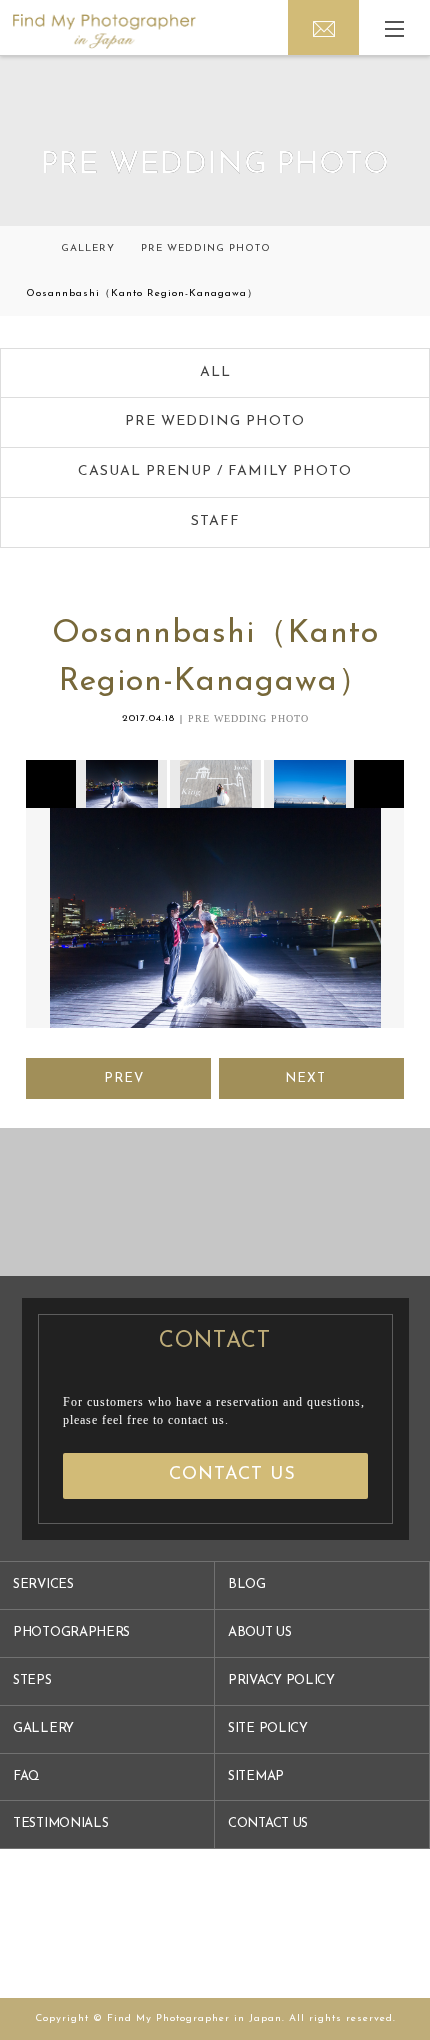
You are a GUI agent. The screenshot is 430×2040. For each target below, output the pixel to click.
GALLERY (43, 1728)
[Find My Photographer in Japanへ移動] (30, 248)
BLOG (247, 1584)
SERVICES (43, 1584)
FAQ (26, 1776)
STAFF (215, 521)
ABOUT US (260, 1632)
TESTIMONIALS (60, 1823)
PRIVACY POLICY (281, 1680)
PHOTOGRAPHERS (71, 1632)
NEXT (305, 1078)
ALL (215, 372)
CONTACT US (268, 1823)
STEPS (32, 1680)
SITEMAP (256, 1776)
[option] (120, 784)
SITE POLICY (268, 1728)
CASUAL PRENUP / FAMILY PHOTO (215, 471)
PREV (124, 1078)
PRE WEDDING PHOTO (215, 421)
